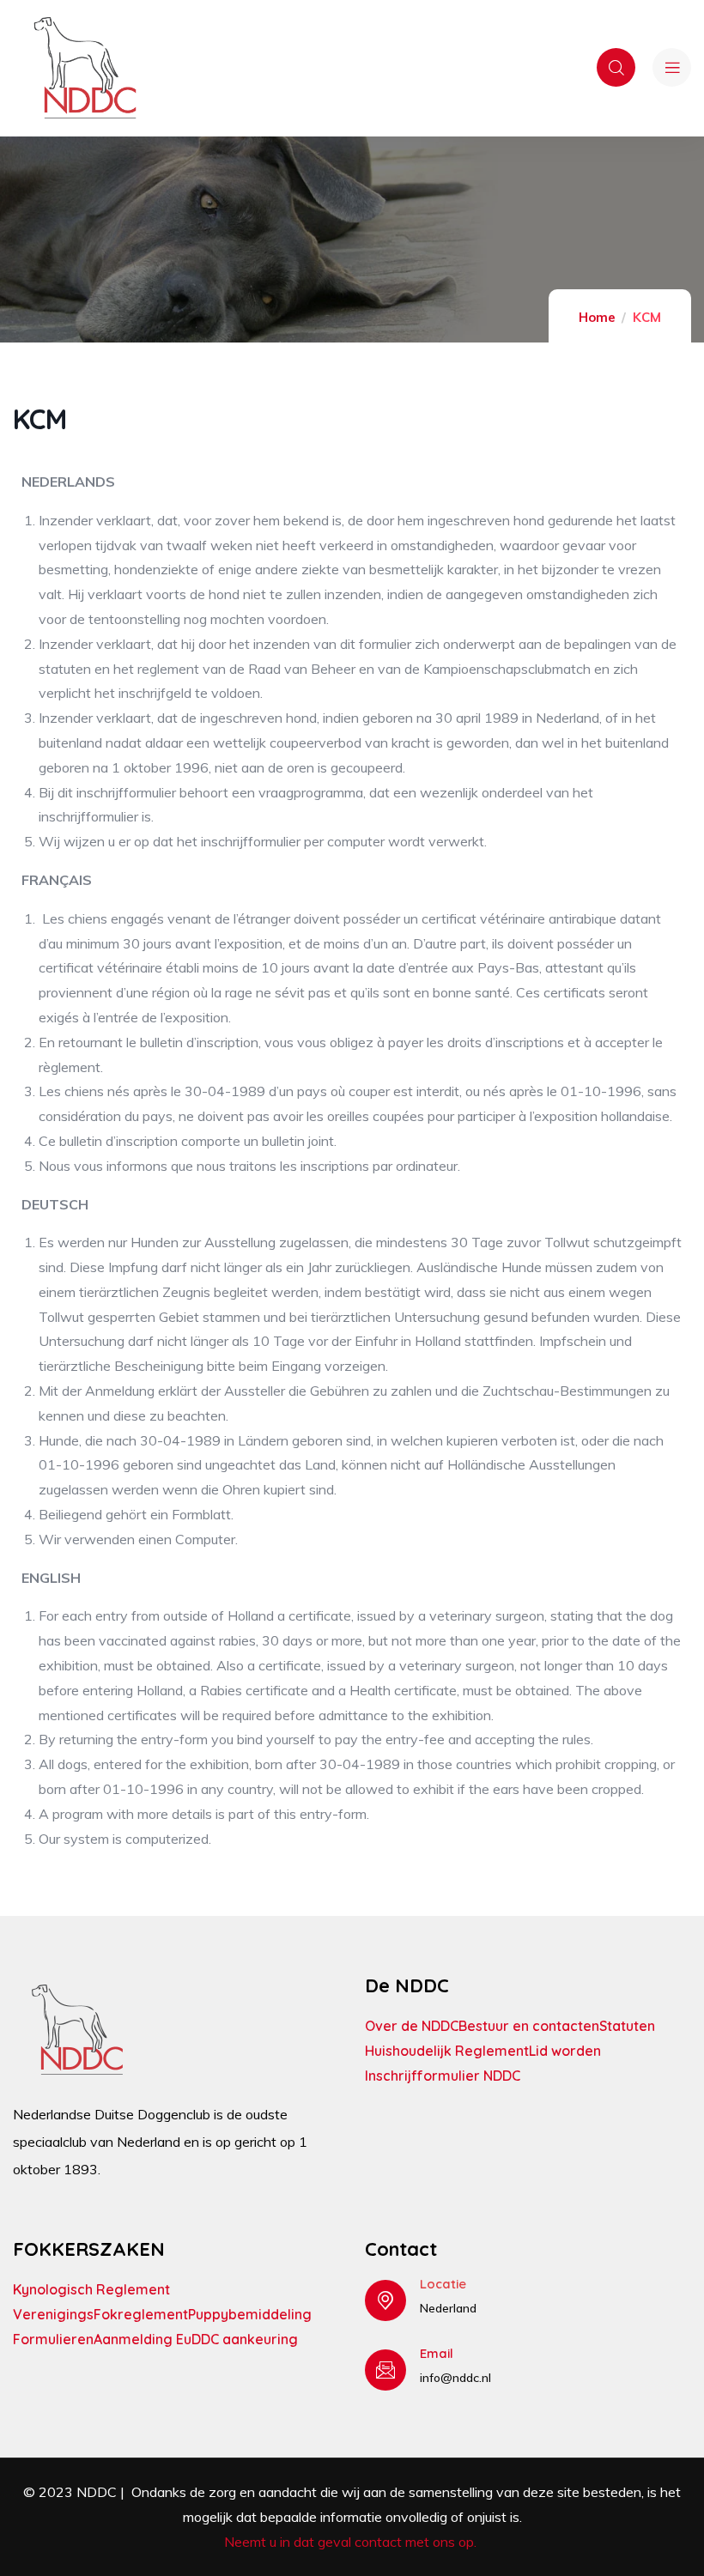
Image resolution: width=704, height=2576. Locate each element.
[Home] (85, 68)
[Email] (385, 2370)
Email (437, 2353)
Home (597, 317)
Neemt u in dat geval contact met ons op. (352, 2542)
